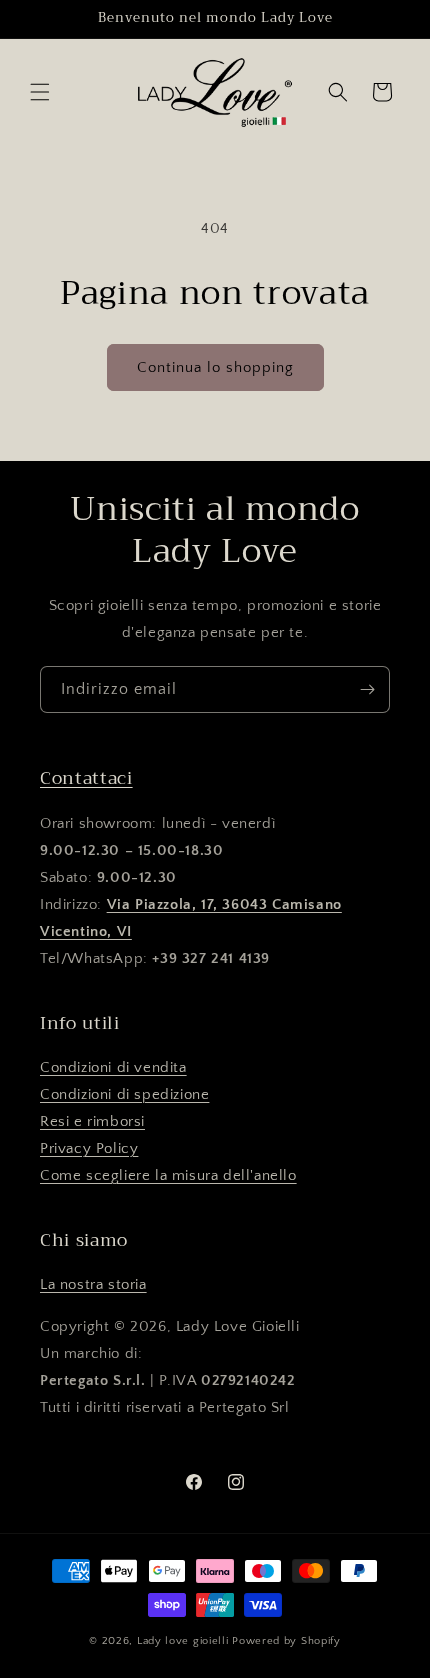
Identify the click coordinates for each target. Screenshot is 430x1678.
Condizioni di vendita (113, 1067)
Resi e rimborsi (92, 1121)
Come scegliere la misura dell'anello (168, 1175)
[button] (40, 92)
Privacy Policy (89, 1148)
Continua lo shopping (215, 367)
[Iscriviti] (367, 689)
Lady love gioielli (184, 1641)
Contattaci (86, 778)
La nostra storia (93, 1284)
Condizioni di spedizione (124, 1094)
